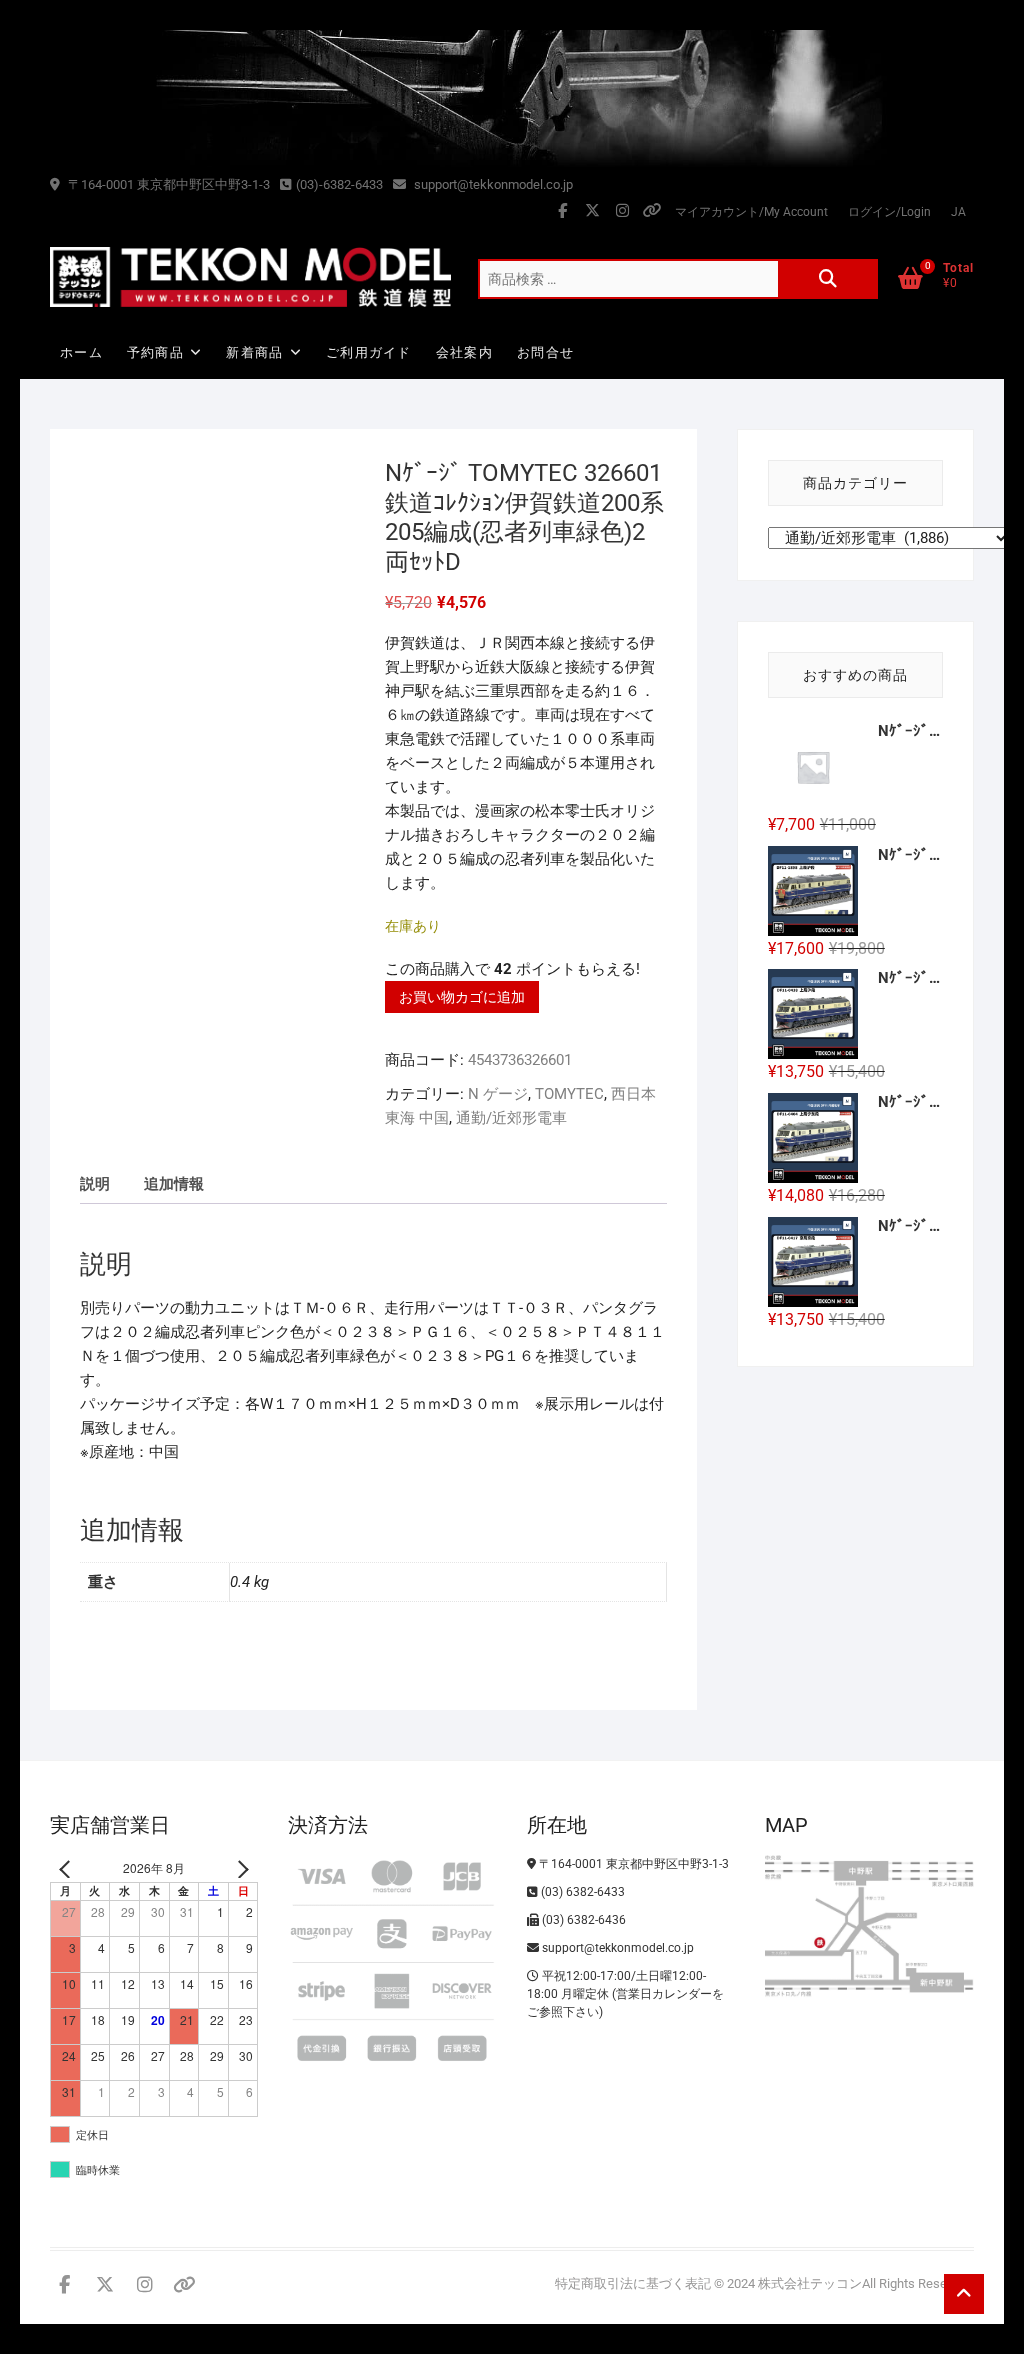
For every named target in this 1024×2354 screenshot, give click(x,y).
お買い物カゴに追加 (462, 997)
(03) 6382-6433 (581, 1892)
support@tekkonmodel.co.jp (492, 184)
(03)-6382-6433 (339, 184)
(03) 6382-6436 (582, 1920)
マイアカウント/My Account (751, 212)
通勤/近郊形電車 (511, 1118)
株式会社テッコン (810, 2283)
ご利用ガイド (369, 352)
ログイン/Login (889, 212)
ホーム (81, 352)
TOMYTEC (569, 1094)
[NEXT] (239, 1868)
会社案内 (464, 352)
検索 (828, 279)
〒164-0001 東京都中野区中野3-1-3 (167, 184)
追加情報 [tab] (174, 1184)
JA (958, 212)
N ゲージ (498, 1094)
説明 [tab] (95, 1184)
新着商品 (254, 352)
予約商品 (155, 352)
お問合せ (545, 352)
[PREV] (69, 1868)
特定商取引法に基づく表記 (633, 2283)
